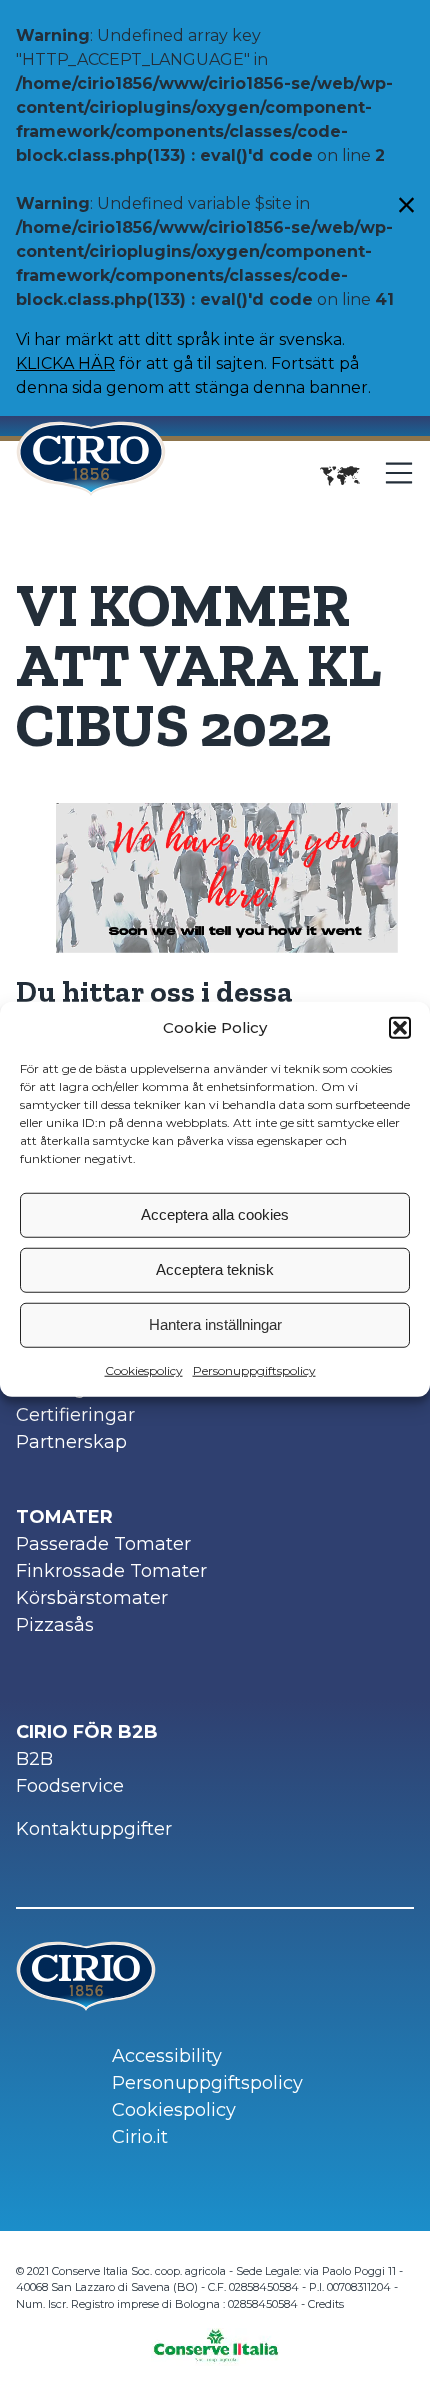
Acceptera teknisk (215, 1269)
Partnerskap (71, 1442)
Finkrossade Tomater (111, 1571)
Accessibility (167, 2056)
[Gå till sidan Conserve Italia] (215, 2339)
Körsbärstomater (92, 1598)
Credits (326, 2304)
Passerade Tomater (103, 1544)
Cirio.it (140, 2137)
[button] (400, 1028)
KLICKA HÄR (65, 363)
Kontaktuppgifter (94, 1829)
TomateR (64, 1517)
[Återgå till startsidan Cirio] (91, 476)
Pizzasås (55, 1625)
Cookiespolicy (144, 1369)
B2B (34, 1759)
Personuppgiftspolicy (254, 1369)
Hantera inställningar (215, 1324)
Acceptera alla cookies (215, 1214)
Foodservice (70, 1786)
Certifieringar (75, 1415)
